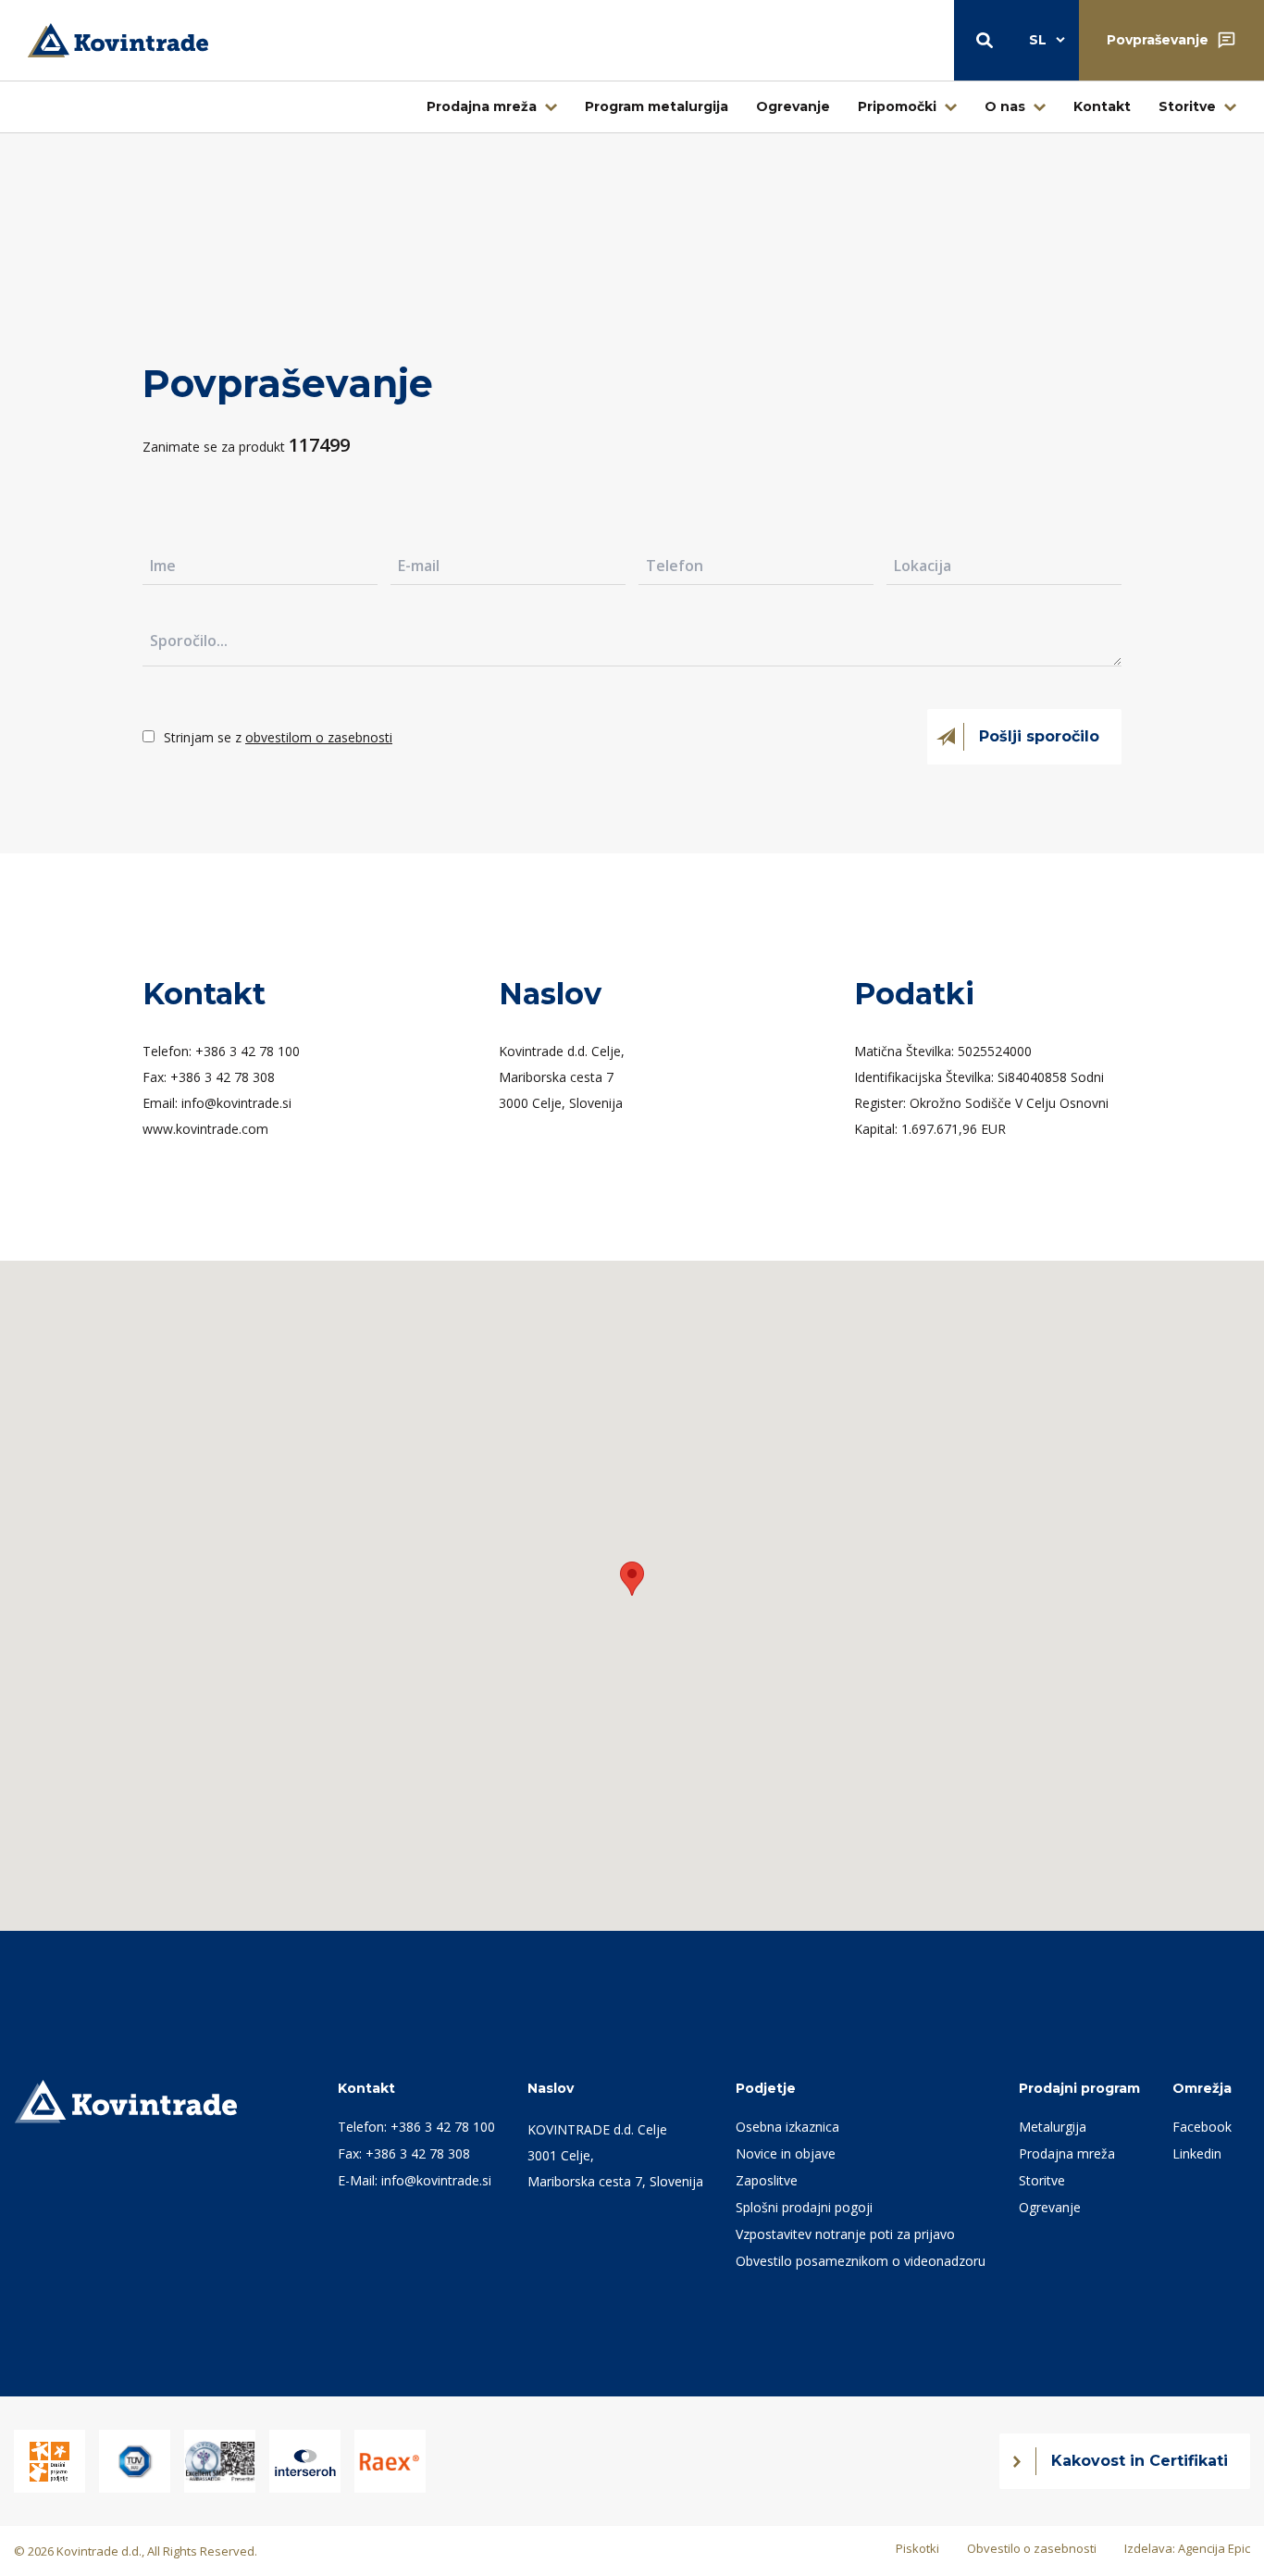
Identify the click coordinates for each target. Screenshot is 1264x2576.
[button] (632, 1579)
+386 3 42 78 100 (443, 2127)
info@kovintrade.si (436, 2180)
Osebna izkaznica (787, 2127)
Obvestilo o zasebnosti (1032, 2548)
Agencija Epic (1214, 2548)
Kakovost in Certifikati (1140, 2461)
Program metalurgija (657, 106)
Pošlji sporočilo (1039, 736)
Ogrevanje (793, 106)
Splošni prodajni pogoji (804, 2207)
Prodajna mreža (482, 106)
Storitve (1187, 106)
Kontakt (1102, 106)
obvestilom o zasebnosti (319, 737)
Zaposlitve (767, 2180)
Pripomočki (897, 106)
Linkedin (1197, 2153)
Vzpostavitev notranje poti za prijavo (845, 2234)
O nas (1005, 106)
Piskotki (917, 2548)
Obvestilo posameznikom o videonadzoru (861, 2261)
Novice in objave (786, 2153)
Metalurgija (1053, 2127)
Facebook (1202, 2127)
